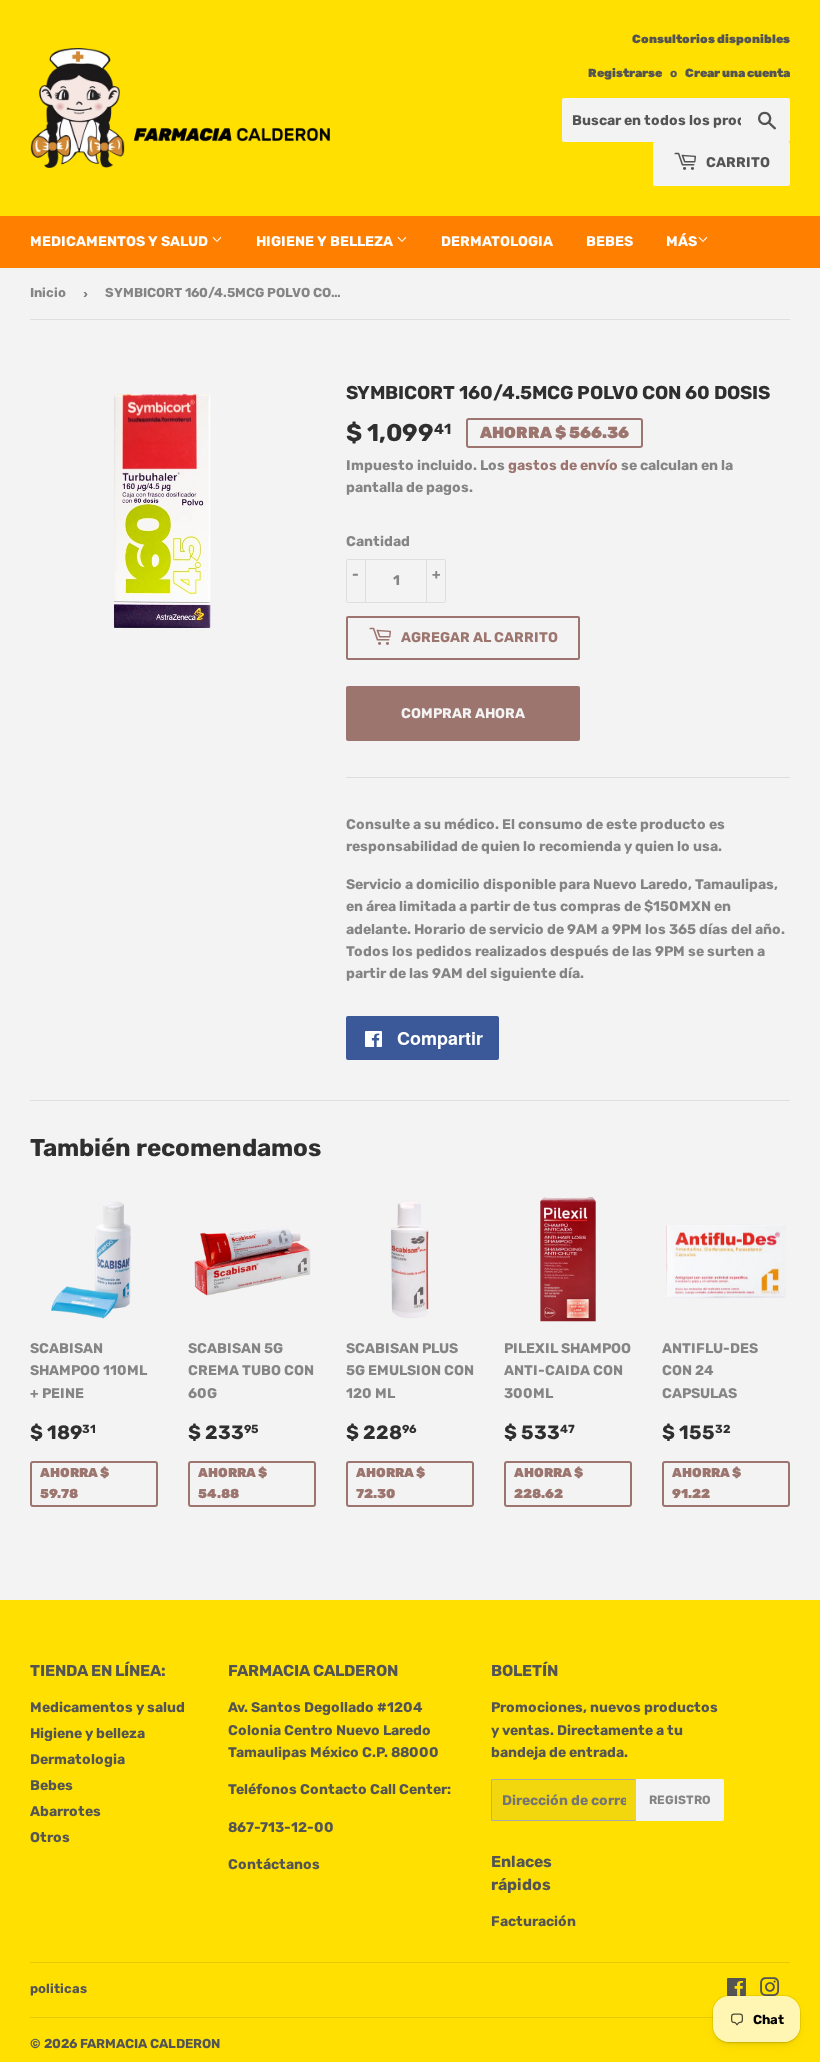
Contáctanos (274, 1864)
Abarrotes (65, 1811)
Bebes (609, 241)
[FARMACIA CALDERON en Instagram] (770, 1990)
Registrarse (625, 73)
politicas (58, 1988)
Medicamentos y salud (120, 241)
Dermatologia (497, 241)
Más (681, 241)
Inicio (48, 292)
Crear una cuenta (737, 73)
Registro (680, 1800)
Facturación (533, 1921)
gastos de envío (563, 465)
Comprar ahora (463, 713)
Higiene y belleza (326, 241)
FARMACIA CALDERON (150, 2043)
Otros (50, 1837)
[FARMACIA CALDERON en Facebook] (736, 1990)
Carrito (736, 162)
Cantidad (378, 541)
